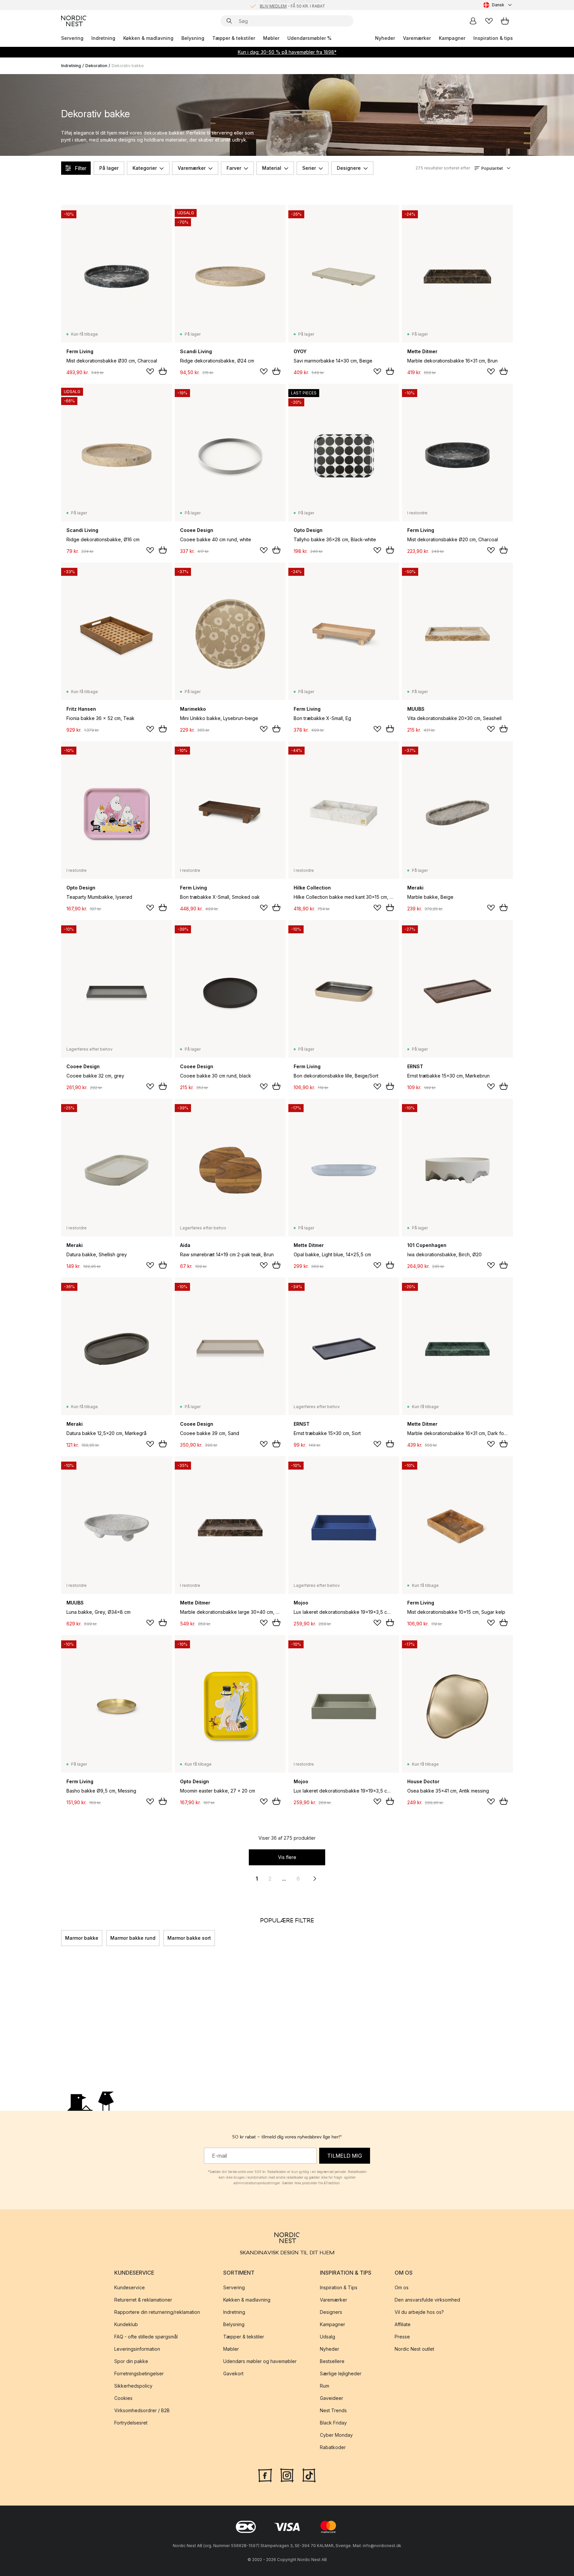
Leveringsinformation (137, 2349)
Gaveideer (332, 2398)
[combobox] (498, 5)
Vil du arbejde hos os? (419, 2312)
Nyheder (385, 38)
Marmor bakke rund (133, 1938)
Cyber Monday (336, 2435)
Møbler (271, 38)
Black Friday (333, 2423)
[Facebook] (265, 2475)
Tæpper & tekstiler (234, 38)
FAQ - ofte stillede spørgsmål (146, 2337)
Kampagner (452, 38)
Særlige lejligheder (341, 2374)
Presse (402, 2337)
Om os (402, 2288)
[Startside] (74, 21)
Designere (349, 168)
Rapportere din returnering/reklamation (157, 2312)
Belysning (193, 38)
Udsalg (328, 2337)
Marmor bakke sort (189, 1938)
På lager (109, 168)
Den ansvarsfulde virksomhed (427, 2300)
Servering (72, 38)
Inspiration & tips (493, 38)
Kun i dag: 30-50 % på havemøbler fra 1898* (287, 52)
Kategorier (145, 168)
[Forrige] (61, 1938)
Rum (325, 2386)
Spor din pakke (131, 2362)
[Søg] (229, 21)
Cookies (123, 2398)
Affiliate (403, 2325)
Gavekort (233, 2374)
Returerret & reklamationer (143, 2300)
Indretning (103, 38)
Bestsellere (332, 2362)
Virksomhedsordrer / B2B (142, 2411)
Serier (309, 168)
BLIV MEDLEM (273, 5)
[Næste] (513, 1938)
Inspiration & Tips (339, 2288)
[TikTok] (309, 2475)
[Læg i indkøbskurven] (163, 371)
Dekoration (96, 66)
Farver (234, 168)
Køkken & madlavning (148, 38)
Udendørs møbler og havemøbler (260, 2362)
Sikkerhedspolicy (133, 2386)
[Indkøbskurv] (505, 21)
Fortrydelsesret (131, 2423)
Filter (81, 168)
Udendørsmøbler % (309, 38)
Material (272, 168)
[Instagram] (287, 2475)
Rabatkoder (333, 2448)
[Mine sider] (473, 21)
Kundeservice (130, 2288)
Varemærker (417, 38)
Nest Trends (333, 2411)
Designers (331, 2312)
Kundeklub (126, 2325)
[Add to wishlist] (150, 371)
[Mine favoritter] (489, 21)
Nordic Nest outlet (414, 2349)
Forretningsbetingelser (139, 2374)
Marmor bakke (82, 1938)
